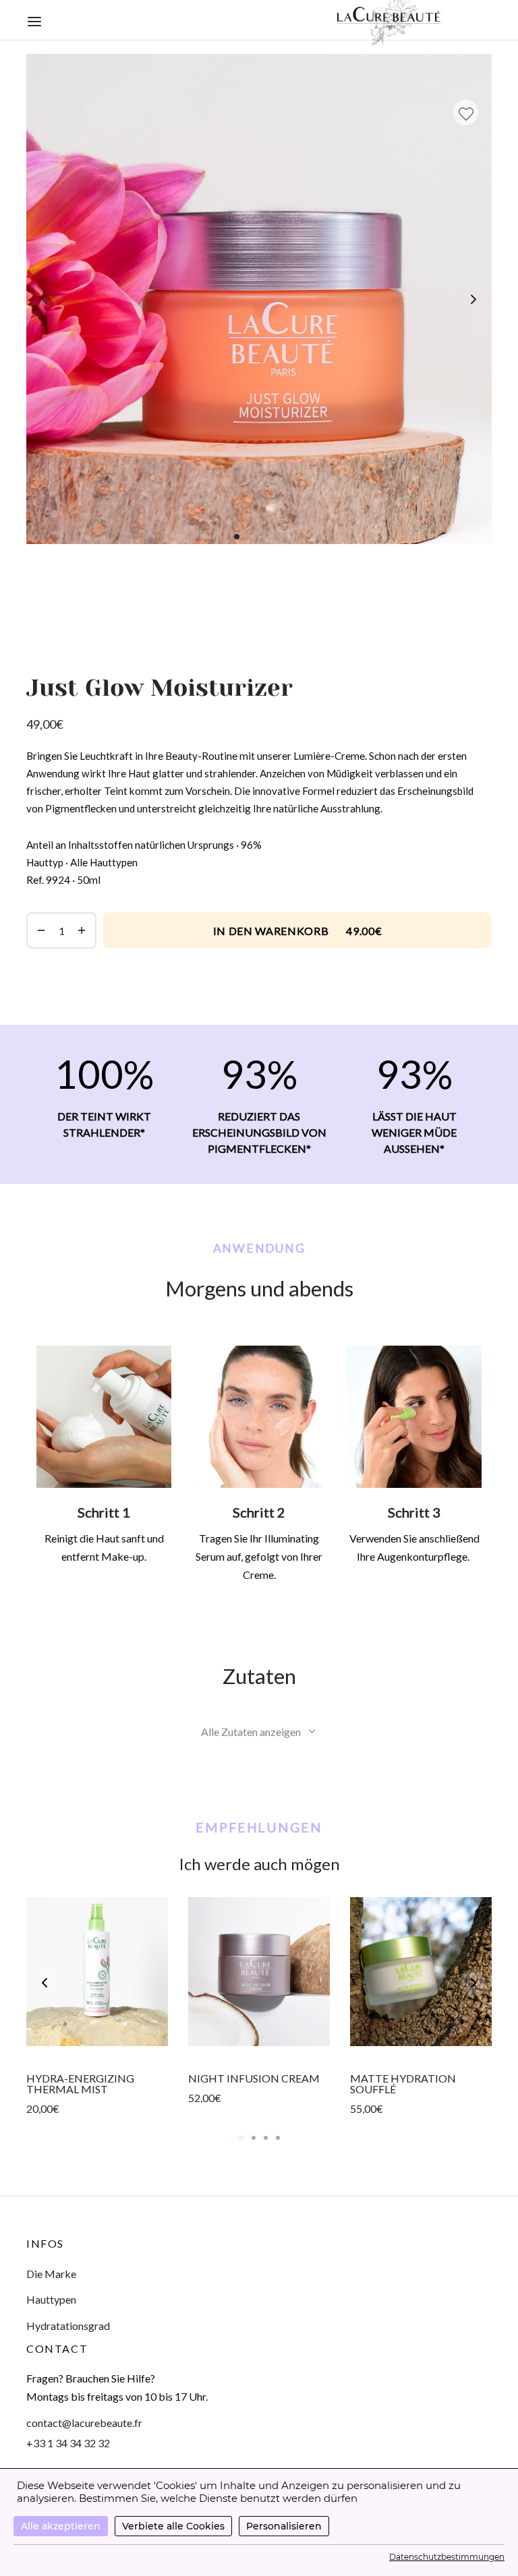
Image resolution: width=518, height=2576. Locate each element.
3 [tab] (266, 2138)
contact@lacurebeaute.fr (84, 2423)
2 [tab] (254, 2138)
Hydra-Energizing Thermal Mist (80, 2084)
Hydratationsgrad (68, 2326)
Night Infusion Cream (254, 2079)
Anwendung (259, 1248)
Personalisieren (284, 2526)
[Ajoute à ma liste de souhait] (466, 113)
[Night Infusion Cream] (259, 1972)
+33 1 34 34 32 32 (68, 2443)
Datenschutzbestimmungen (447, 2557)
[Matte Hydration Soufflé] (421, 1972)
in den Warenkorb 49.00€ (298, 931)
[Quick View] (97, 2046)
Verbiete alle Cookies (173, 2526)
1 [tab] (241, 2138)
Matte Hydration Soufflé (403, 2084)
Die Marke (51, 2274)
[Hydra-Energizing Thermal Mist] (97, 1972)
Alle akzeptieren (61, 2526)
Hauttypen (51, 2299)
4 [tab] (278, 2138)
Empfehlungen (259, 1827)
